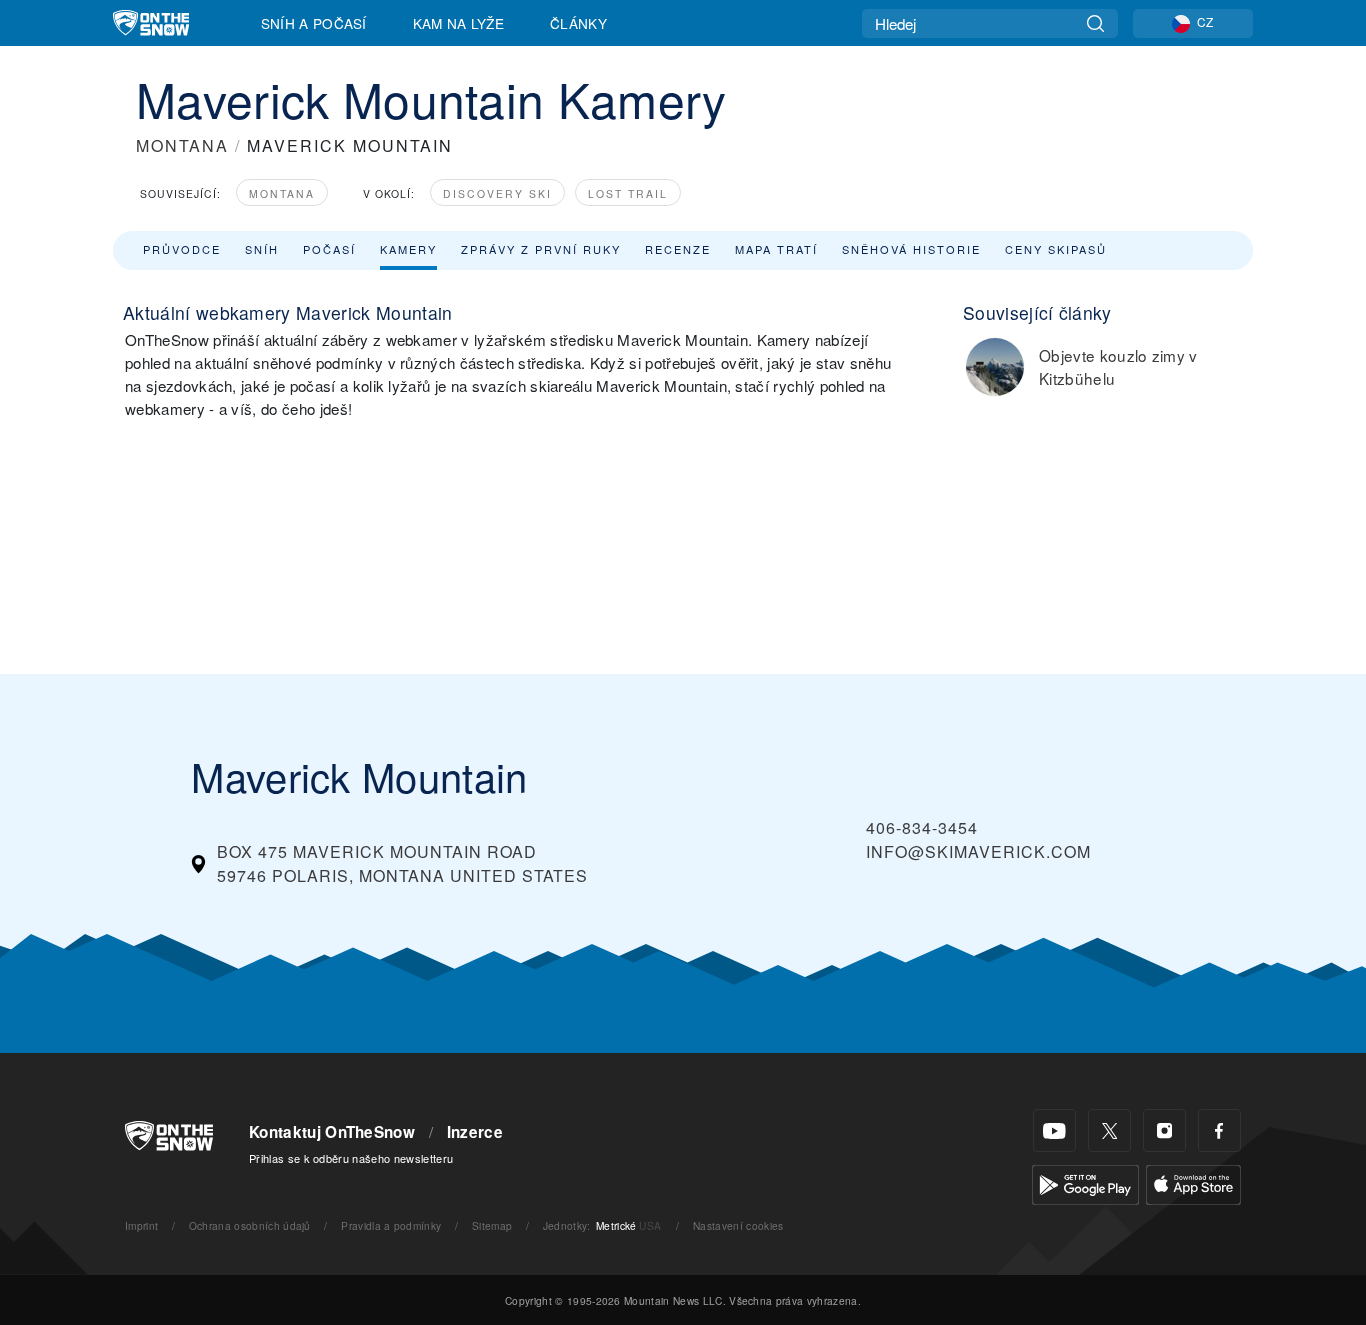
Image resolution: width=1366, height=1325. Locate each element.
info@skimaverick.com (978, 851)
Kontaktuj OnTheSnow (332, 1132)
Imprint (141, 1225)
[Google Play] (1085, 1182)
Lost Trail (628, 193)
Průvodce (182, 249)
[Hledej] (1095, 23)
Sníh (262, 249)
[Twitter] (1109, 1130)
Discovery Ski (497, 193)
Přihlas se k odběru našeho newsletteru (351, 1158)
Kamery (408, 249)
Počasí (329, 249)
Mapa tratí (776, 249)
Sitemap (492, 1225)
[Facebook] (1219, 1130)
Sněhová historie (911, 249)
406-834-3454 (922, 827)
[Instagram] (1164, 1130)
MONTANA (182, 145)
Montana (282, 193)
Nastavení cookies (738, 1225)
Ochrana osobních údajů (250, 1225)
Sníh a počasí (314, 23)
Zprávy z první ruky (541, 249)
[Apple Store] (1193, 1182)
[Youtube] (1054, 1130)
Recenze (678, 249)
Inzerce (475, 1132)
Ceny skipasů (1056, 249)
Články (578, 23)
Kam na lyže (459, 23)
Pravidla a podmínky (391, 1225)
